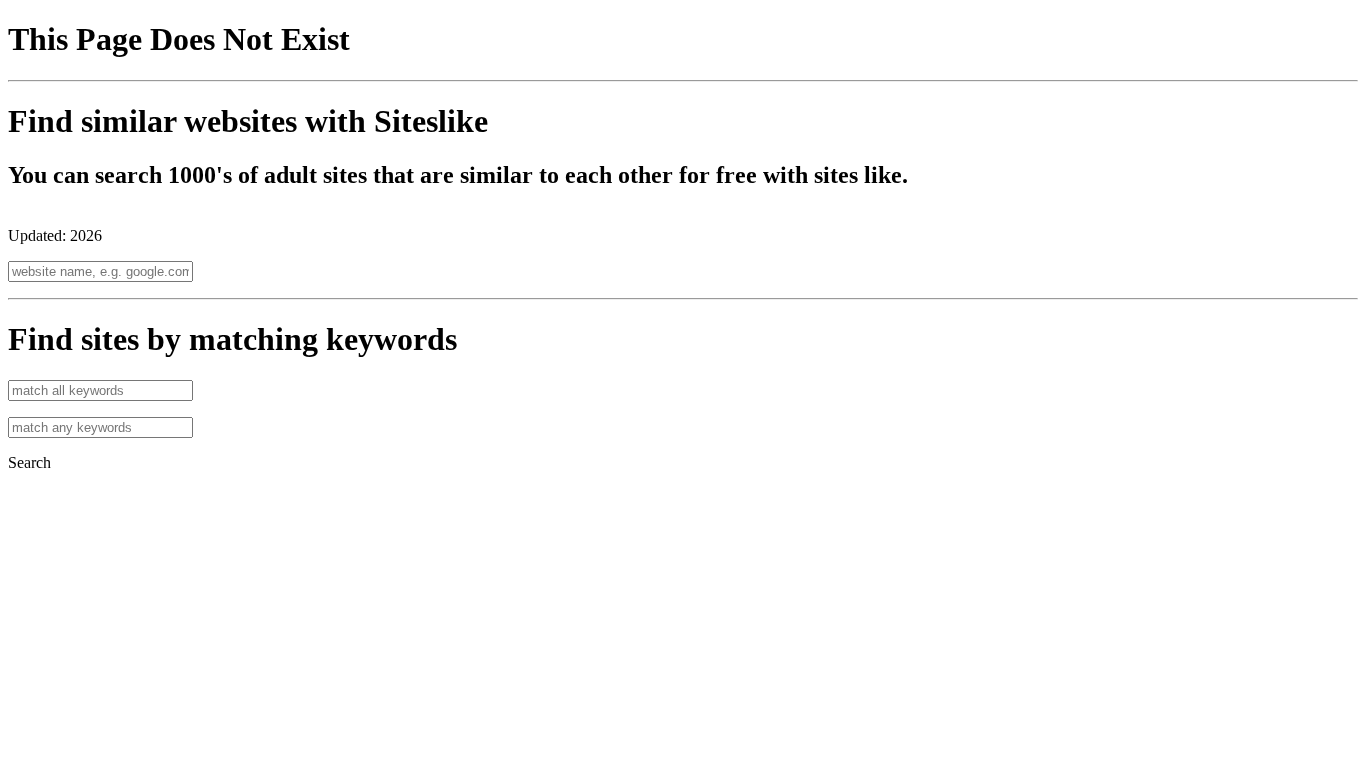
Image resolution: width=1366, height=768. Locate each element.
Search (29, 462)
